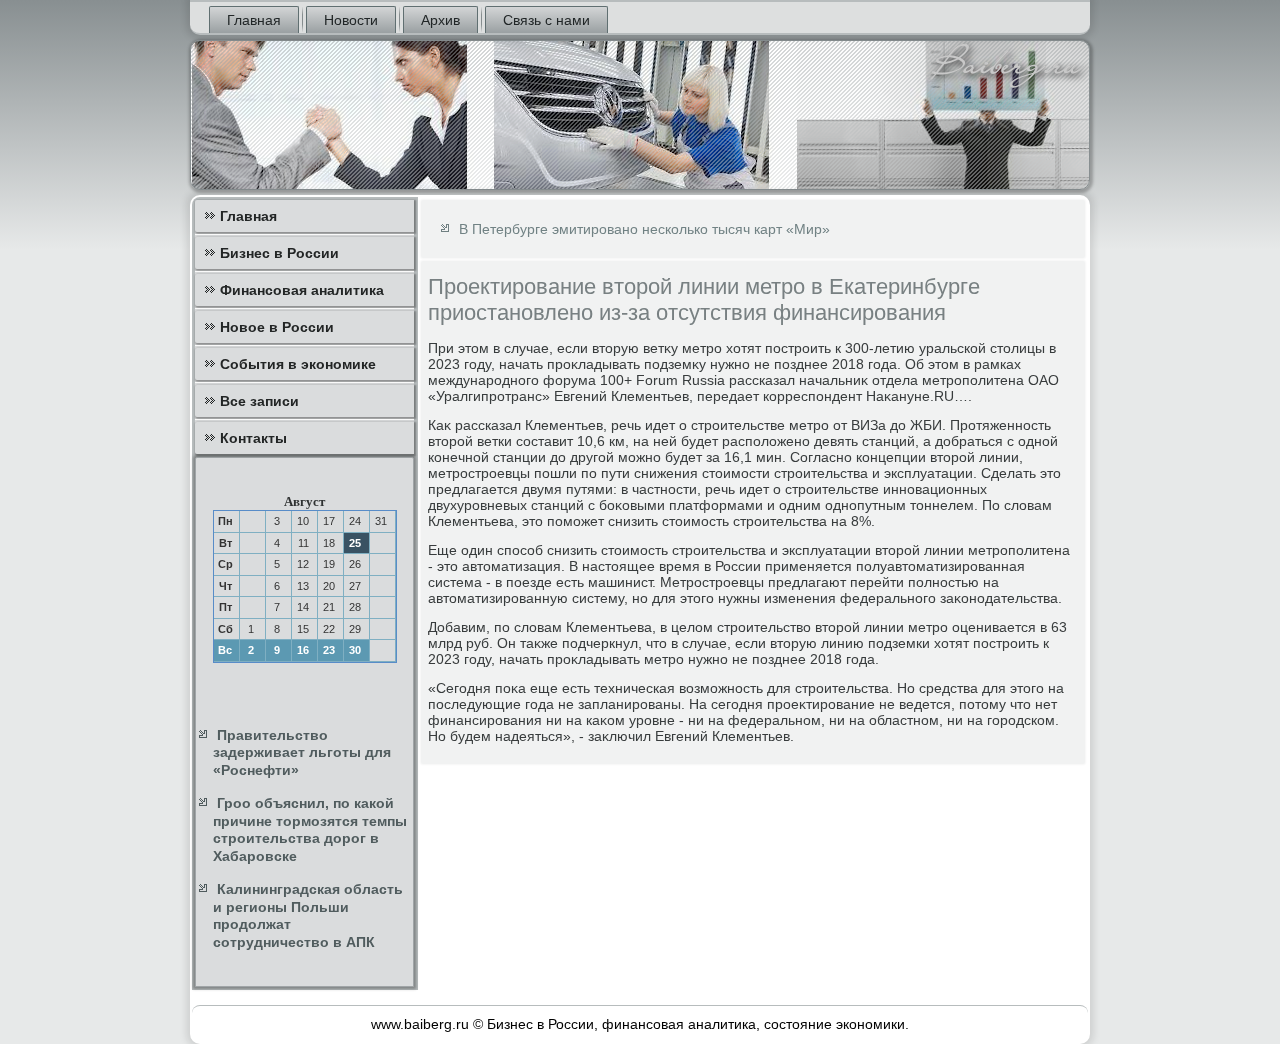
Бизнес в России (279, 253)
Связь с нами (546, 20)
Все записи (259, 401)
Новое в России (277, 327)
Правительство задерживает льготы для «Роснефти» (302, 752)
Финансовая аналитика (302, 290)
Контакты (253, 438)
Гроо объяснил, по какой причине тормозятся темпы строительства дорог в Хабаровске (310, 829)
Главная (254, 20)
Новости (351, 20)
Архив (440, 20)
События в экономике (298, 364)
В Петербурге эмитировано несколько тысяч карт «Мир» (644, 229)
